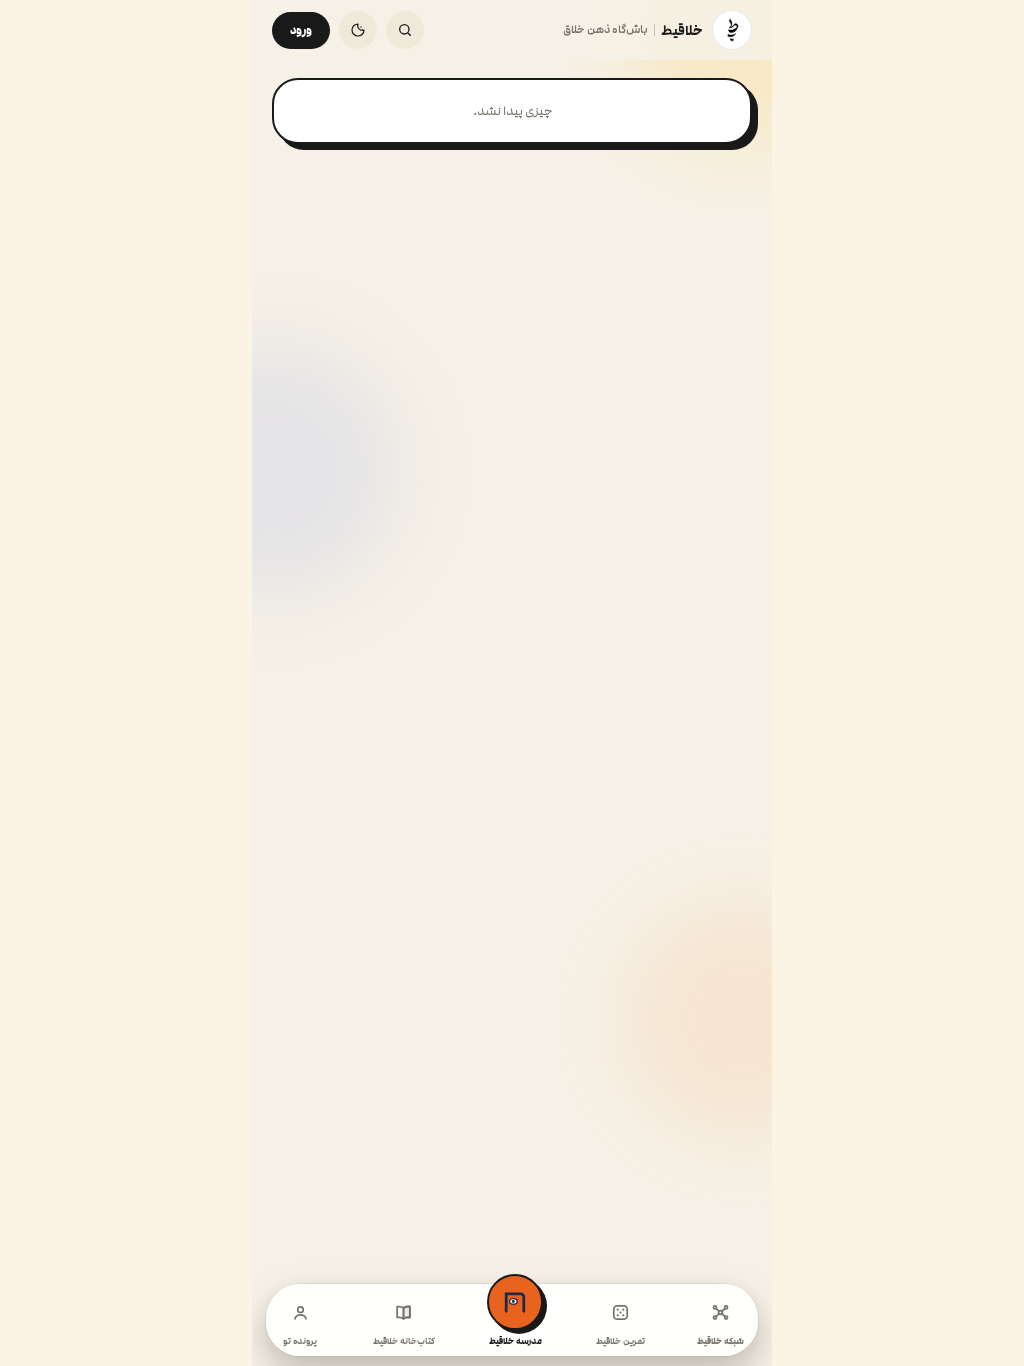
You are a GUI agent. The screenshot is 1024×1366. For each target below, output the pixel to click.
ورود (301, 30)
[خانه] (732, 30)
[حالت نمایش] (358, 30)
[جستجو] (405, 30)
